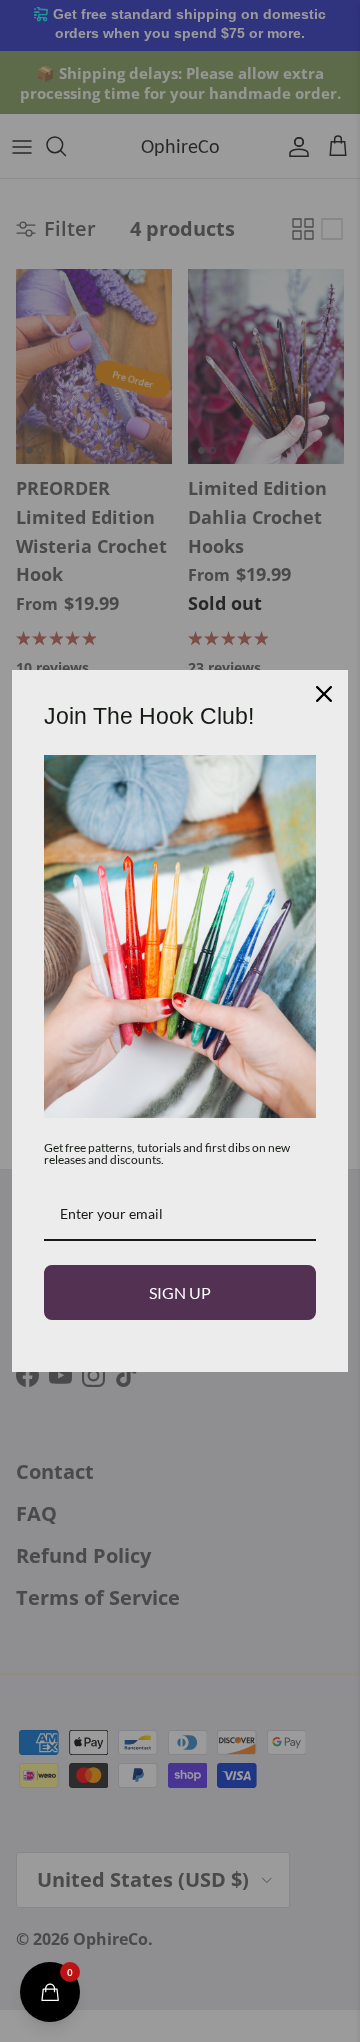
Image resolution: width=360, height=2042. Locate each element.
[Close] (324, 694)
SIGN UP (180, 1292)
